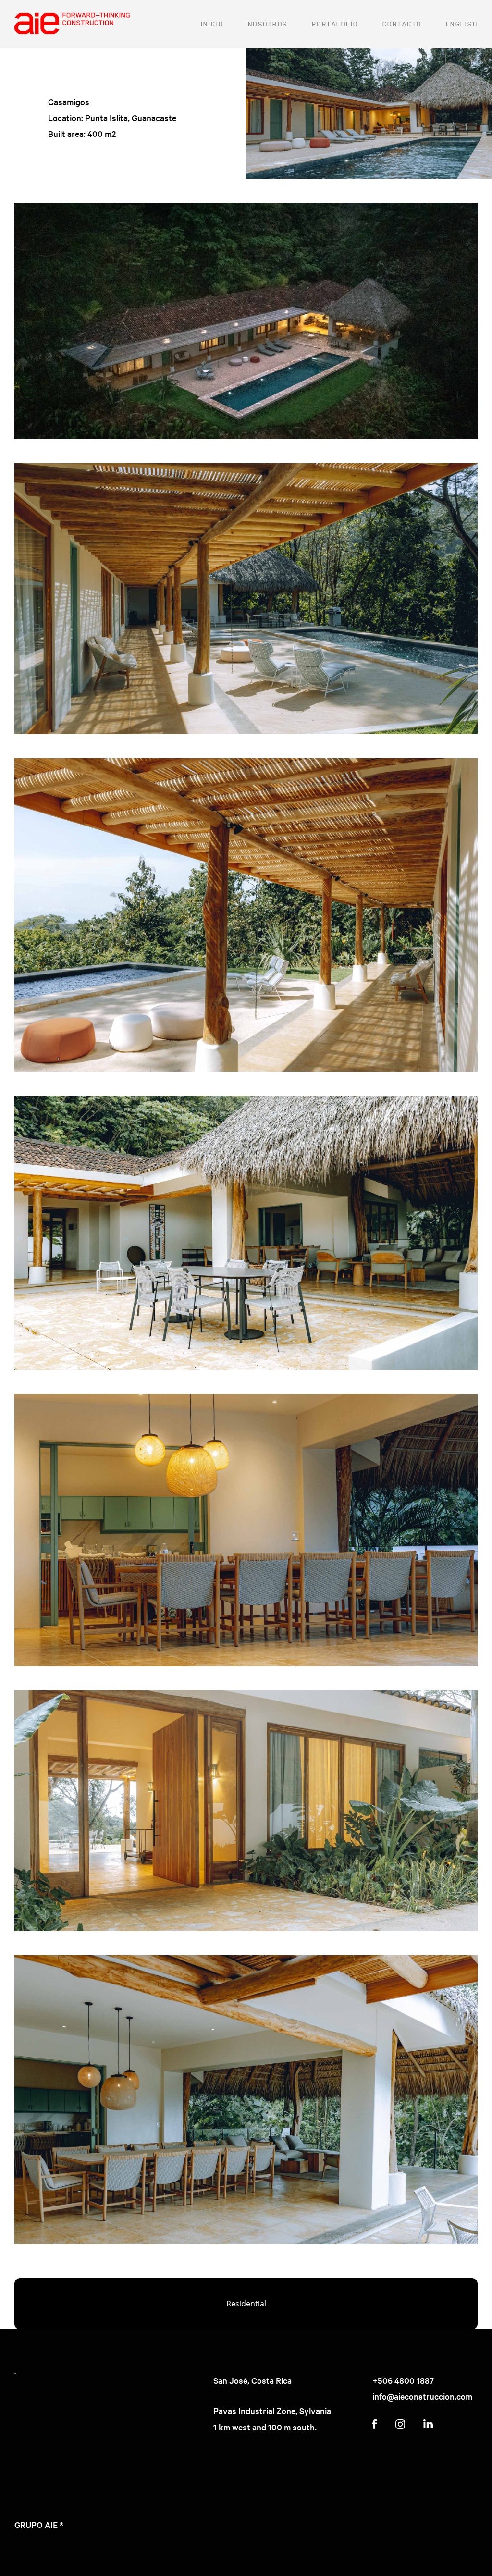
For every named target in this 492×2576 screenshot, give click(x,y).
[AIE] (72, 24)
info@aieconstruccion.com (422, 2396)
